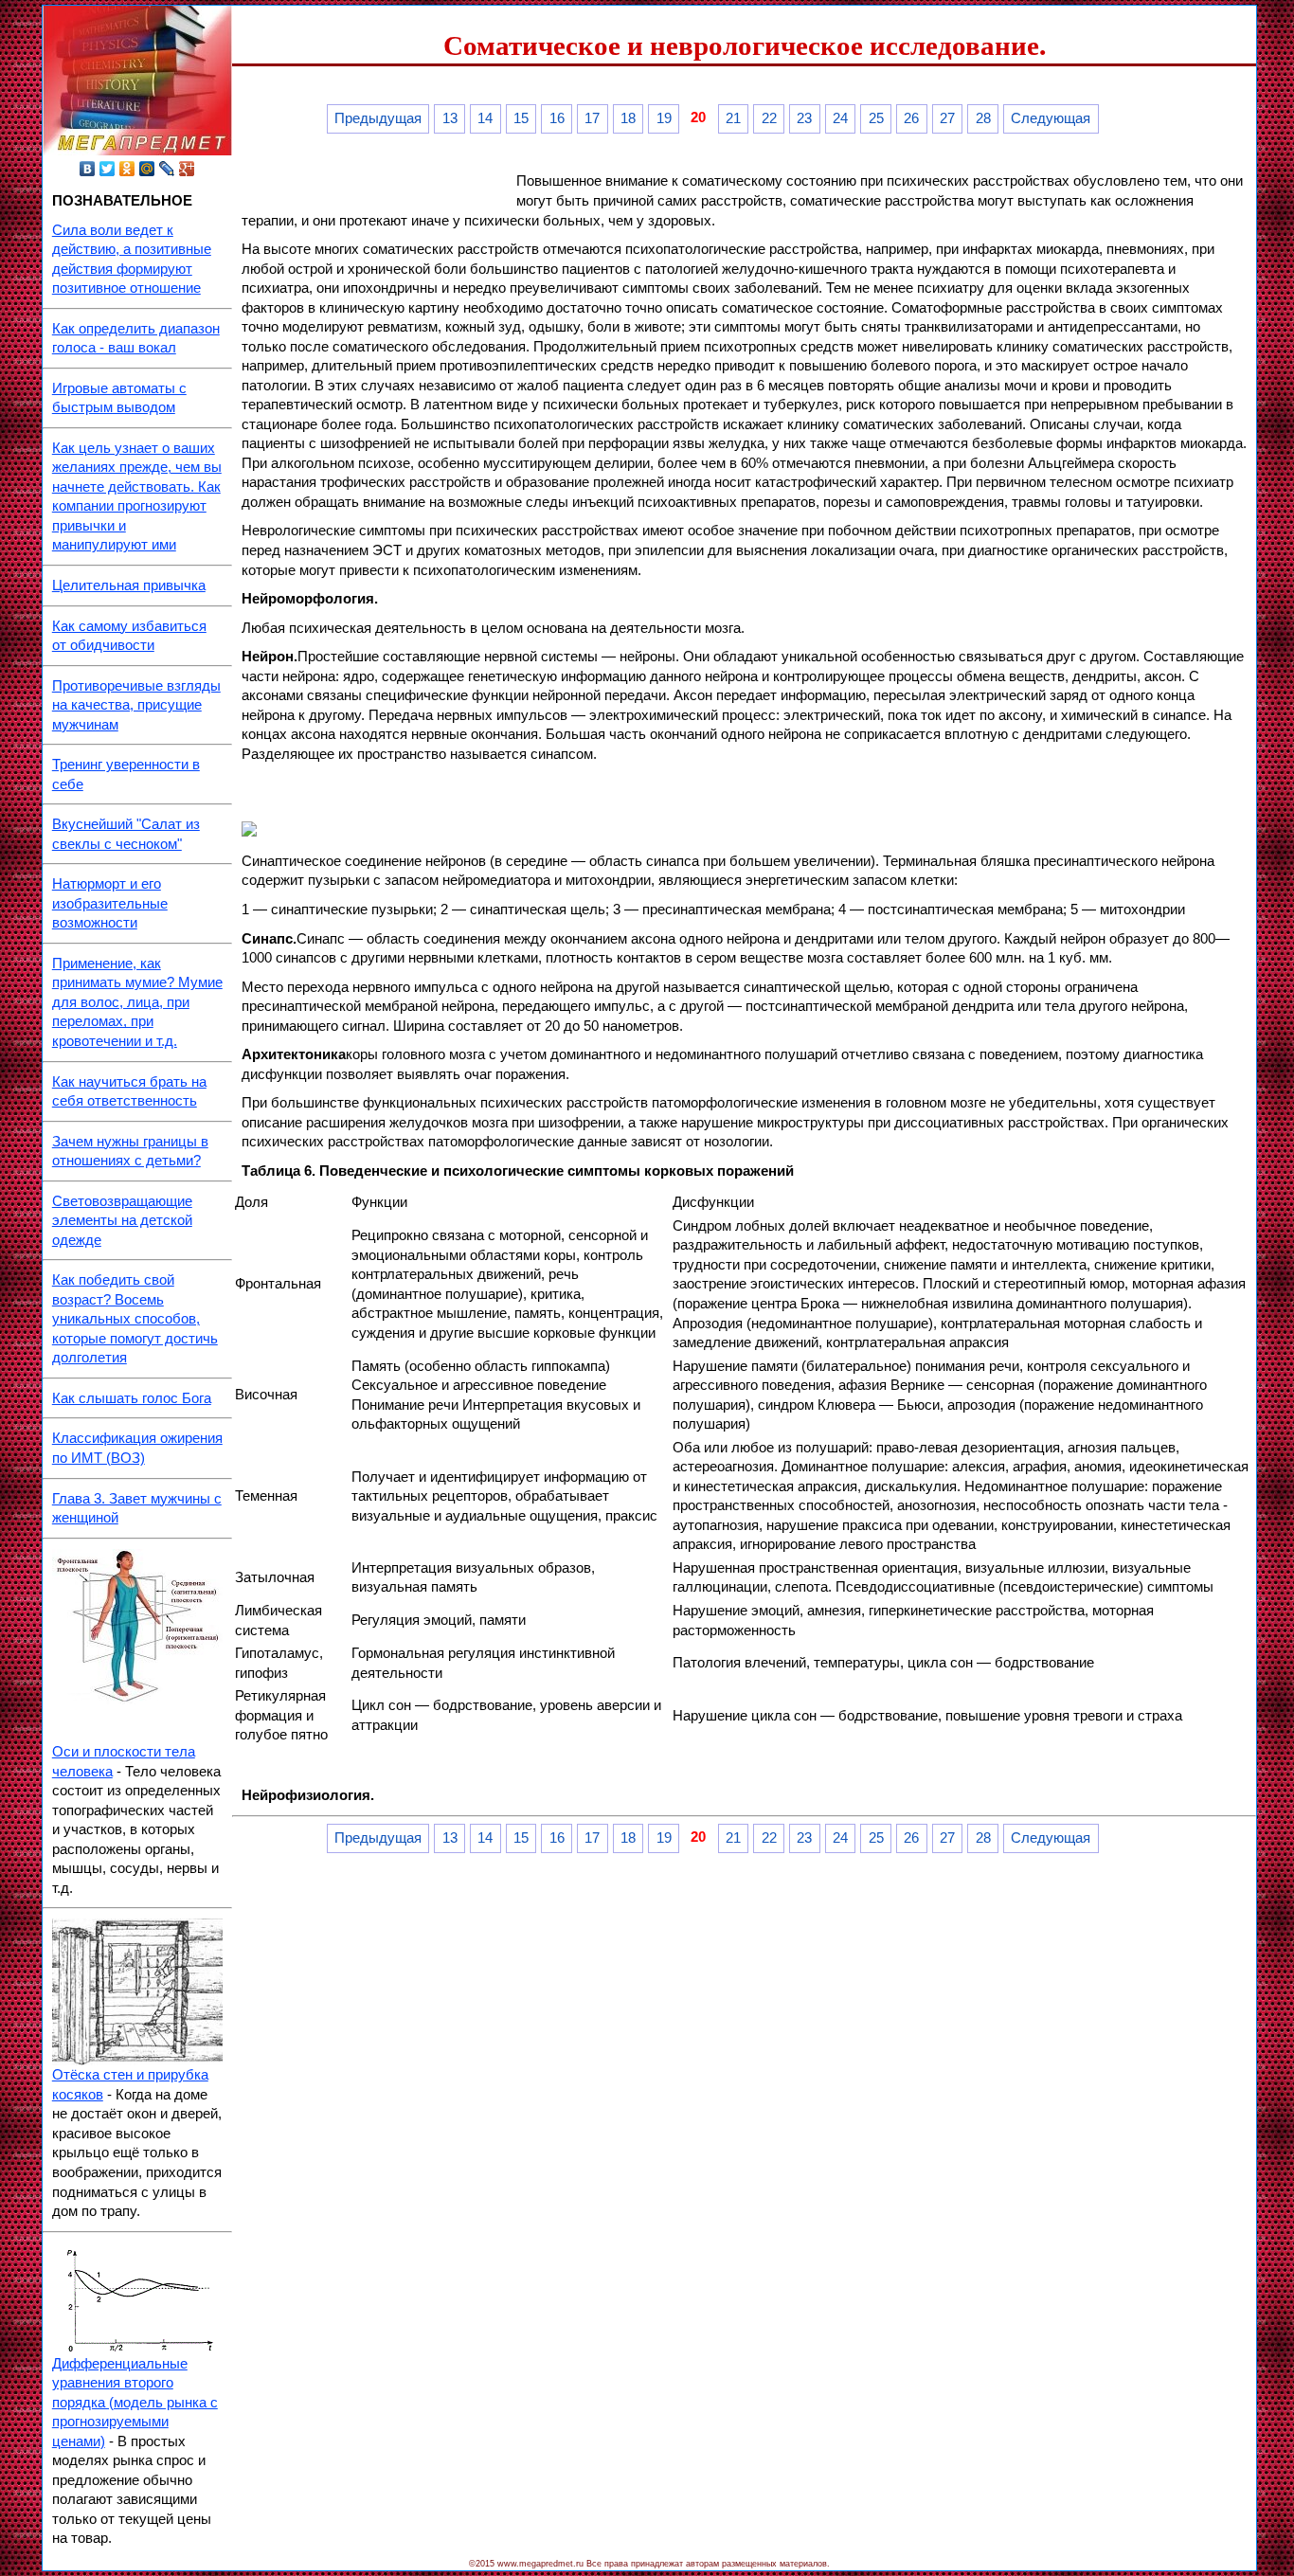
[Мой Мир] (147, 169)
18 (628, 118)
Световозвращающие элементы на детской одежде (122, 1221)
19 (664, 118)
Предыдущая (378, 118)
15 (521, 118)
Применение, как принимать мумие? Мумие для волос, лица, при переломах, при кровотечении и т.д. (137, 1002)
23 (804, 118)
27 (947, 118)
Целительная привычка (129, 585)
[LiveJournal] (167, 169)
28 (983, 118)
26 (911, 118)
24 (840, 118)
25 (876, 118)
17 (592, 118)
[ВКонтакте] (88, 169)
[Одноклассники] (127, 169)
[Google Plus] (187, 169)
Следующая (1051, 118)
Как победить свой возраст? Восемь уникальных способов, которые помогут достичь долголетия (135, 1319)
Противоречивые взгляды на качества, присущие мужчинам (136, 705)
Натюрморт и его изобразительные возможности (110, 903)
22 (769, 118)
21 (733, 118)
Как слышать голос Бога (132, 1398)
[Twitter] (108, 169)
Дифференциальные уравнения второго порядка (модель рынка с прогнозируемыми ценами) (135, 2403)
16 (557, 118)
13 (450, 118)
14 (485, 118)
